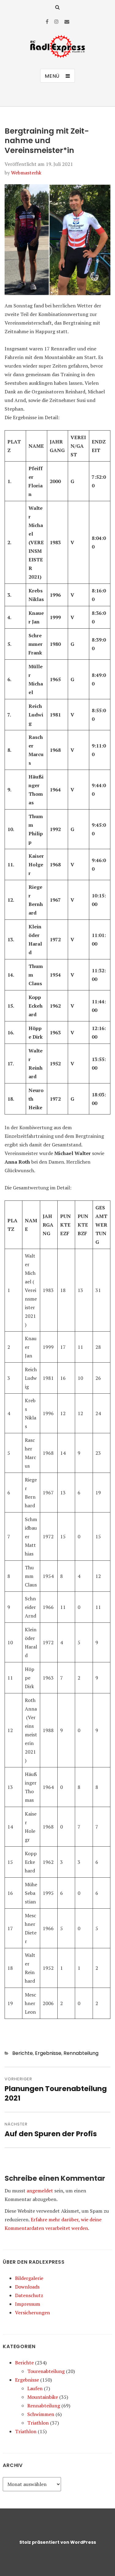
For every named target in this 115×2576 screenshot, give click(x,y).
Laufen (35, 2388)
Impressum (28, 2304)
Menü (52, 76)
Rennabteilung (81, 2053)
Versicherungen (33, 2313)
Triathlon (38, 2423)
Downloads (27, 2287)
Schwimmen (41, 2414)
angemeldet (40, 2191)
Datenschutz (29, 2295)
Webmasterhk (26, 173)
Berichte (23, 2053)
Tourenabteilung (46, 2371)
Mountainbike (43, 2397)
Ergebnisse (48, 2053)
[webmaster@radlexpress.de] (67, 21)
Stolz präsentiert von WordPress (58, 2542)
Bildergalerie (29, 2278)
